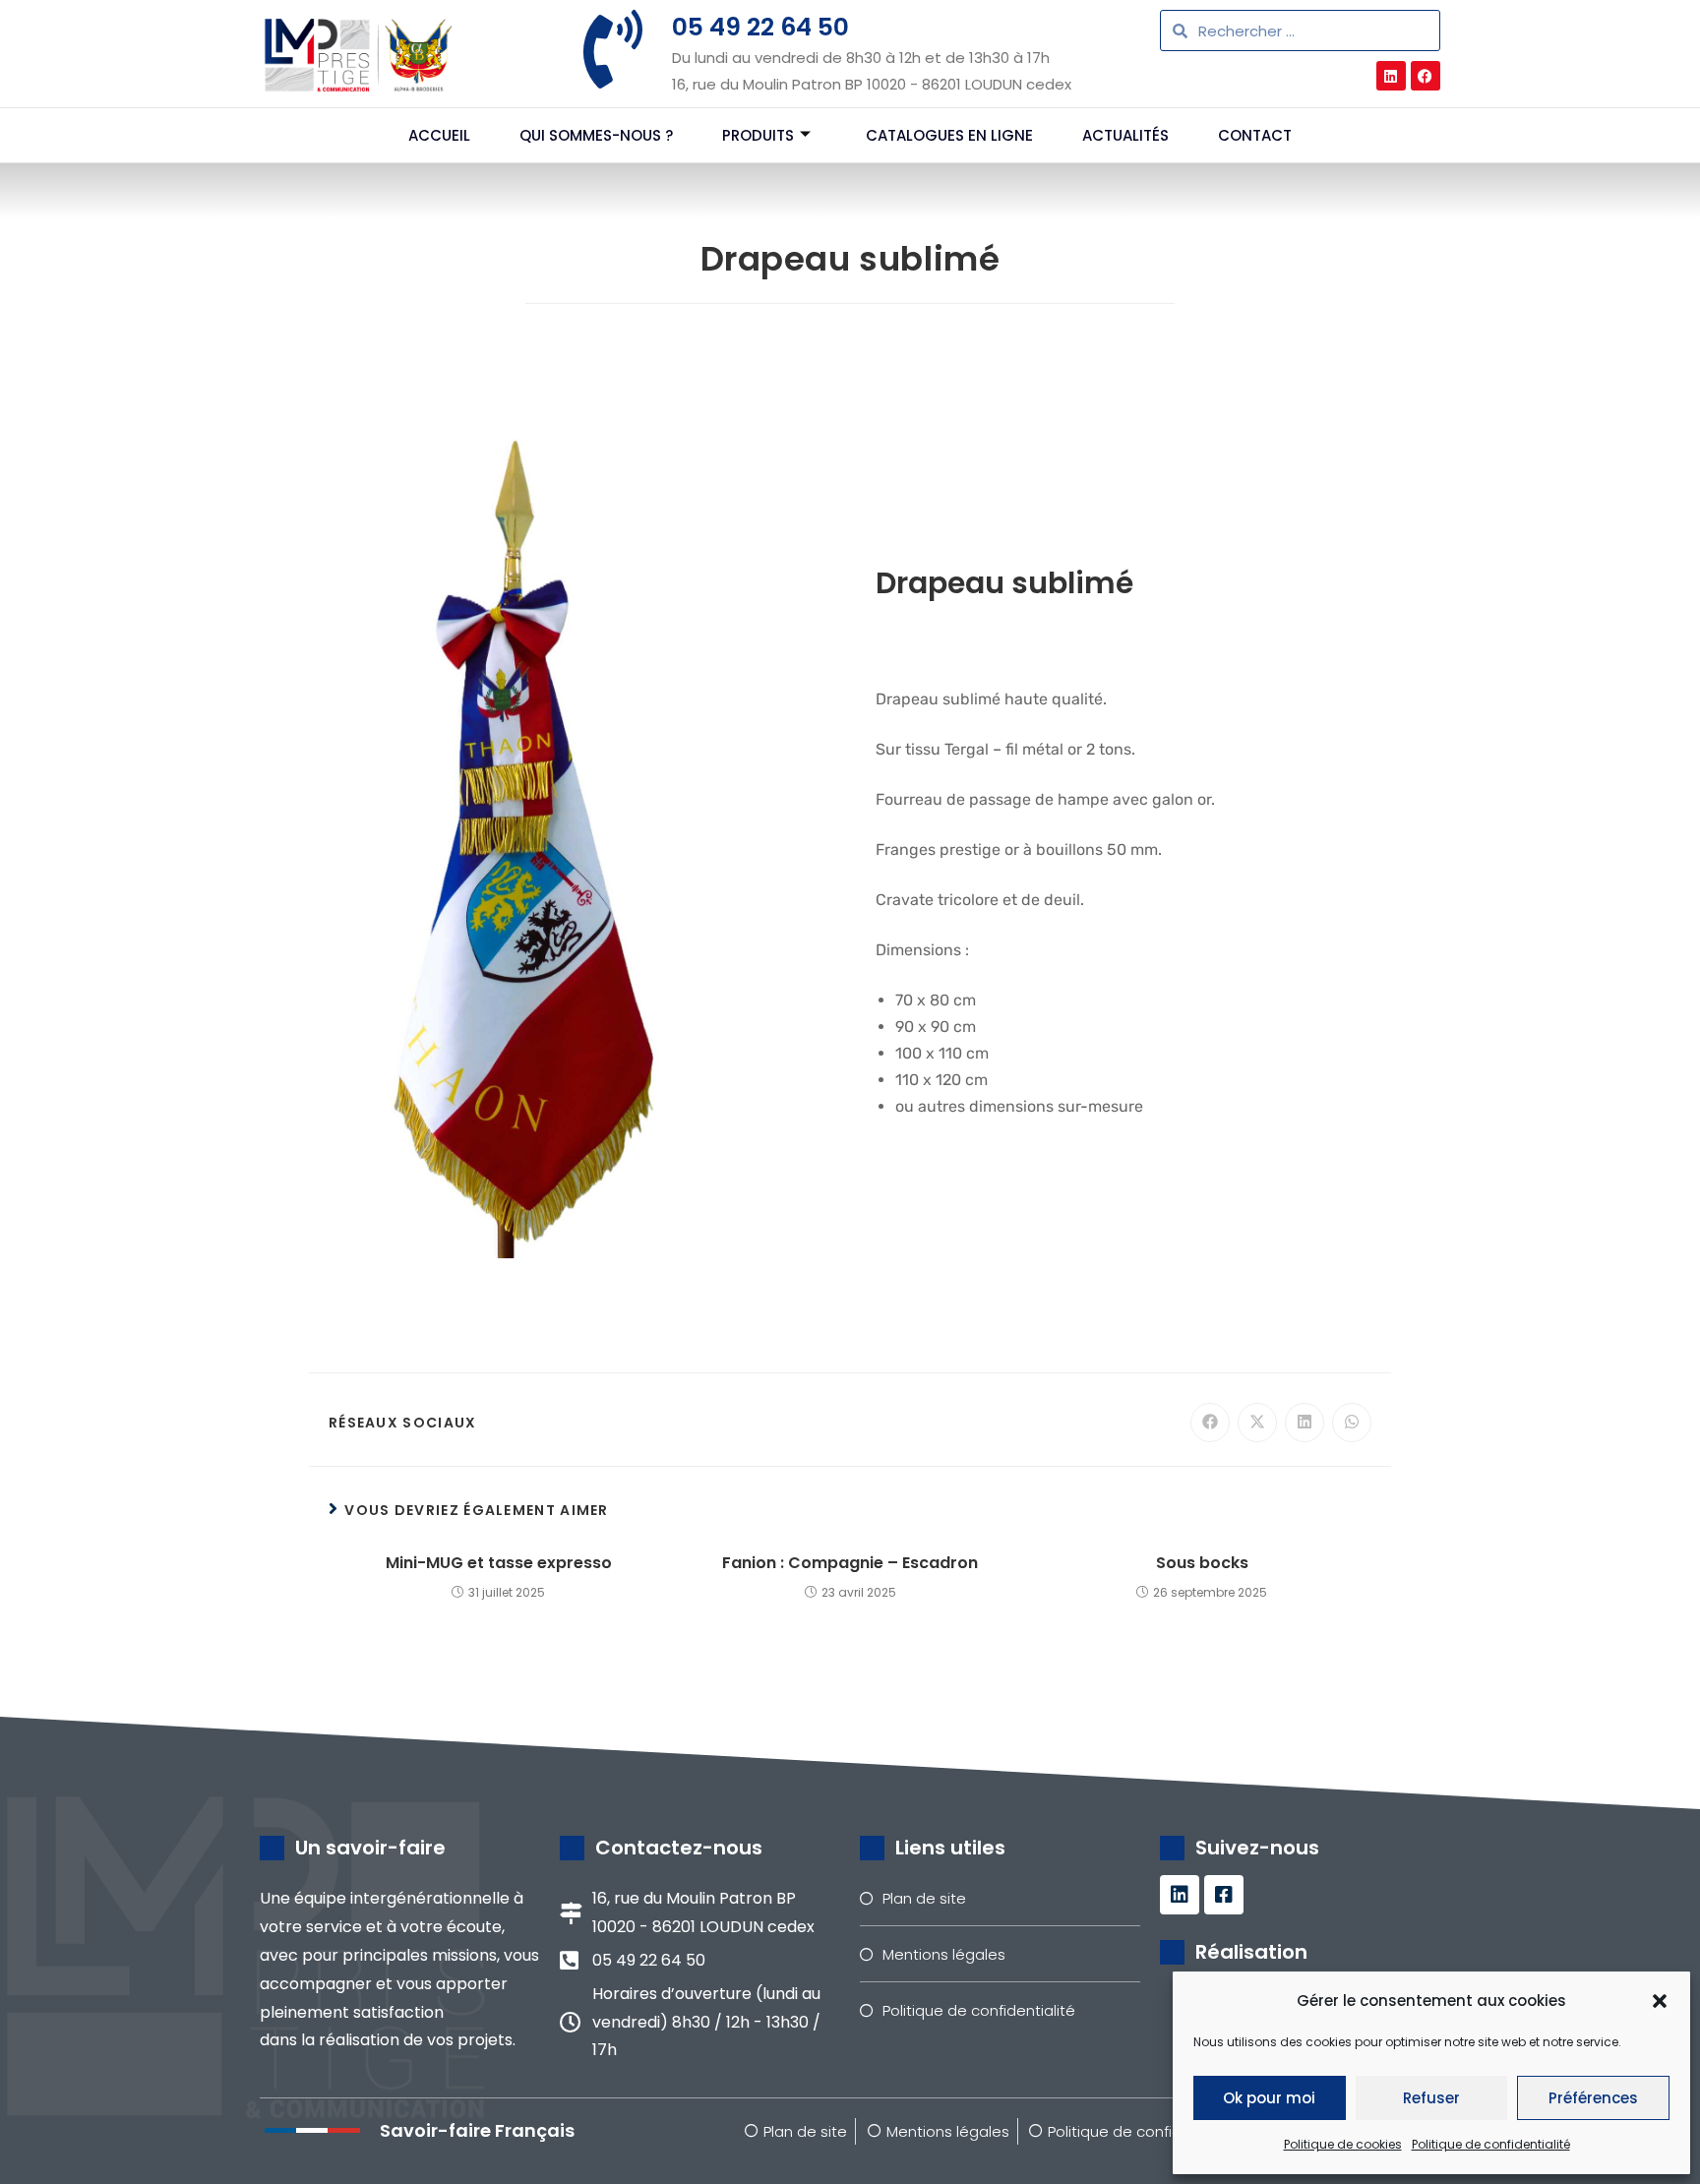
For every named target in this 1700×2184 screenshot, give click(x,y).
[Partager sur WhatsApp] (1352, 1423)
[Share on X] (1257, 1423)
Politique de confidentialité (1491, 2144)
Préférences (1593, 2098)
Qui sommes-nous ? (596, 135)
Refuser (1431, 2098)
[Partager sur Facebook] (1210, 1423)
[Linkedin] (1391, 76)
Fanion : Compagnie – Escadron (850, 1563)
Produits (758, 135)
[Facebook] (1426, 76)
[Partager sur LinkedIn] (1305, 1423)
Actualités (1125, 135)
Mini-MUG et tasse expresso (499, 1563)
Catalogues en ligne (949, 135)
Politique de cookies (1343, 2144)
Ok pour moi (1269, 2098)
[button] (1660, 2001)
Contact (1255, 135)
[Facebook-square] (1224, 1895)
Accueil (439, 135)
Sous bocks (1202, 1563)
